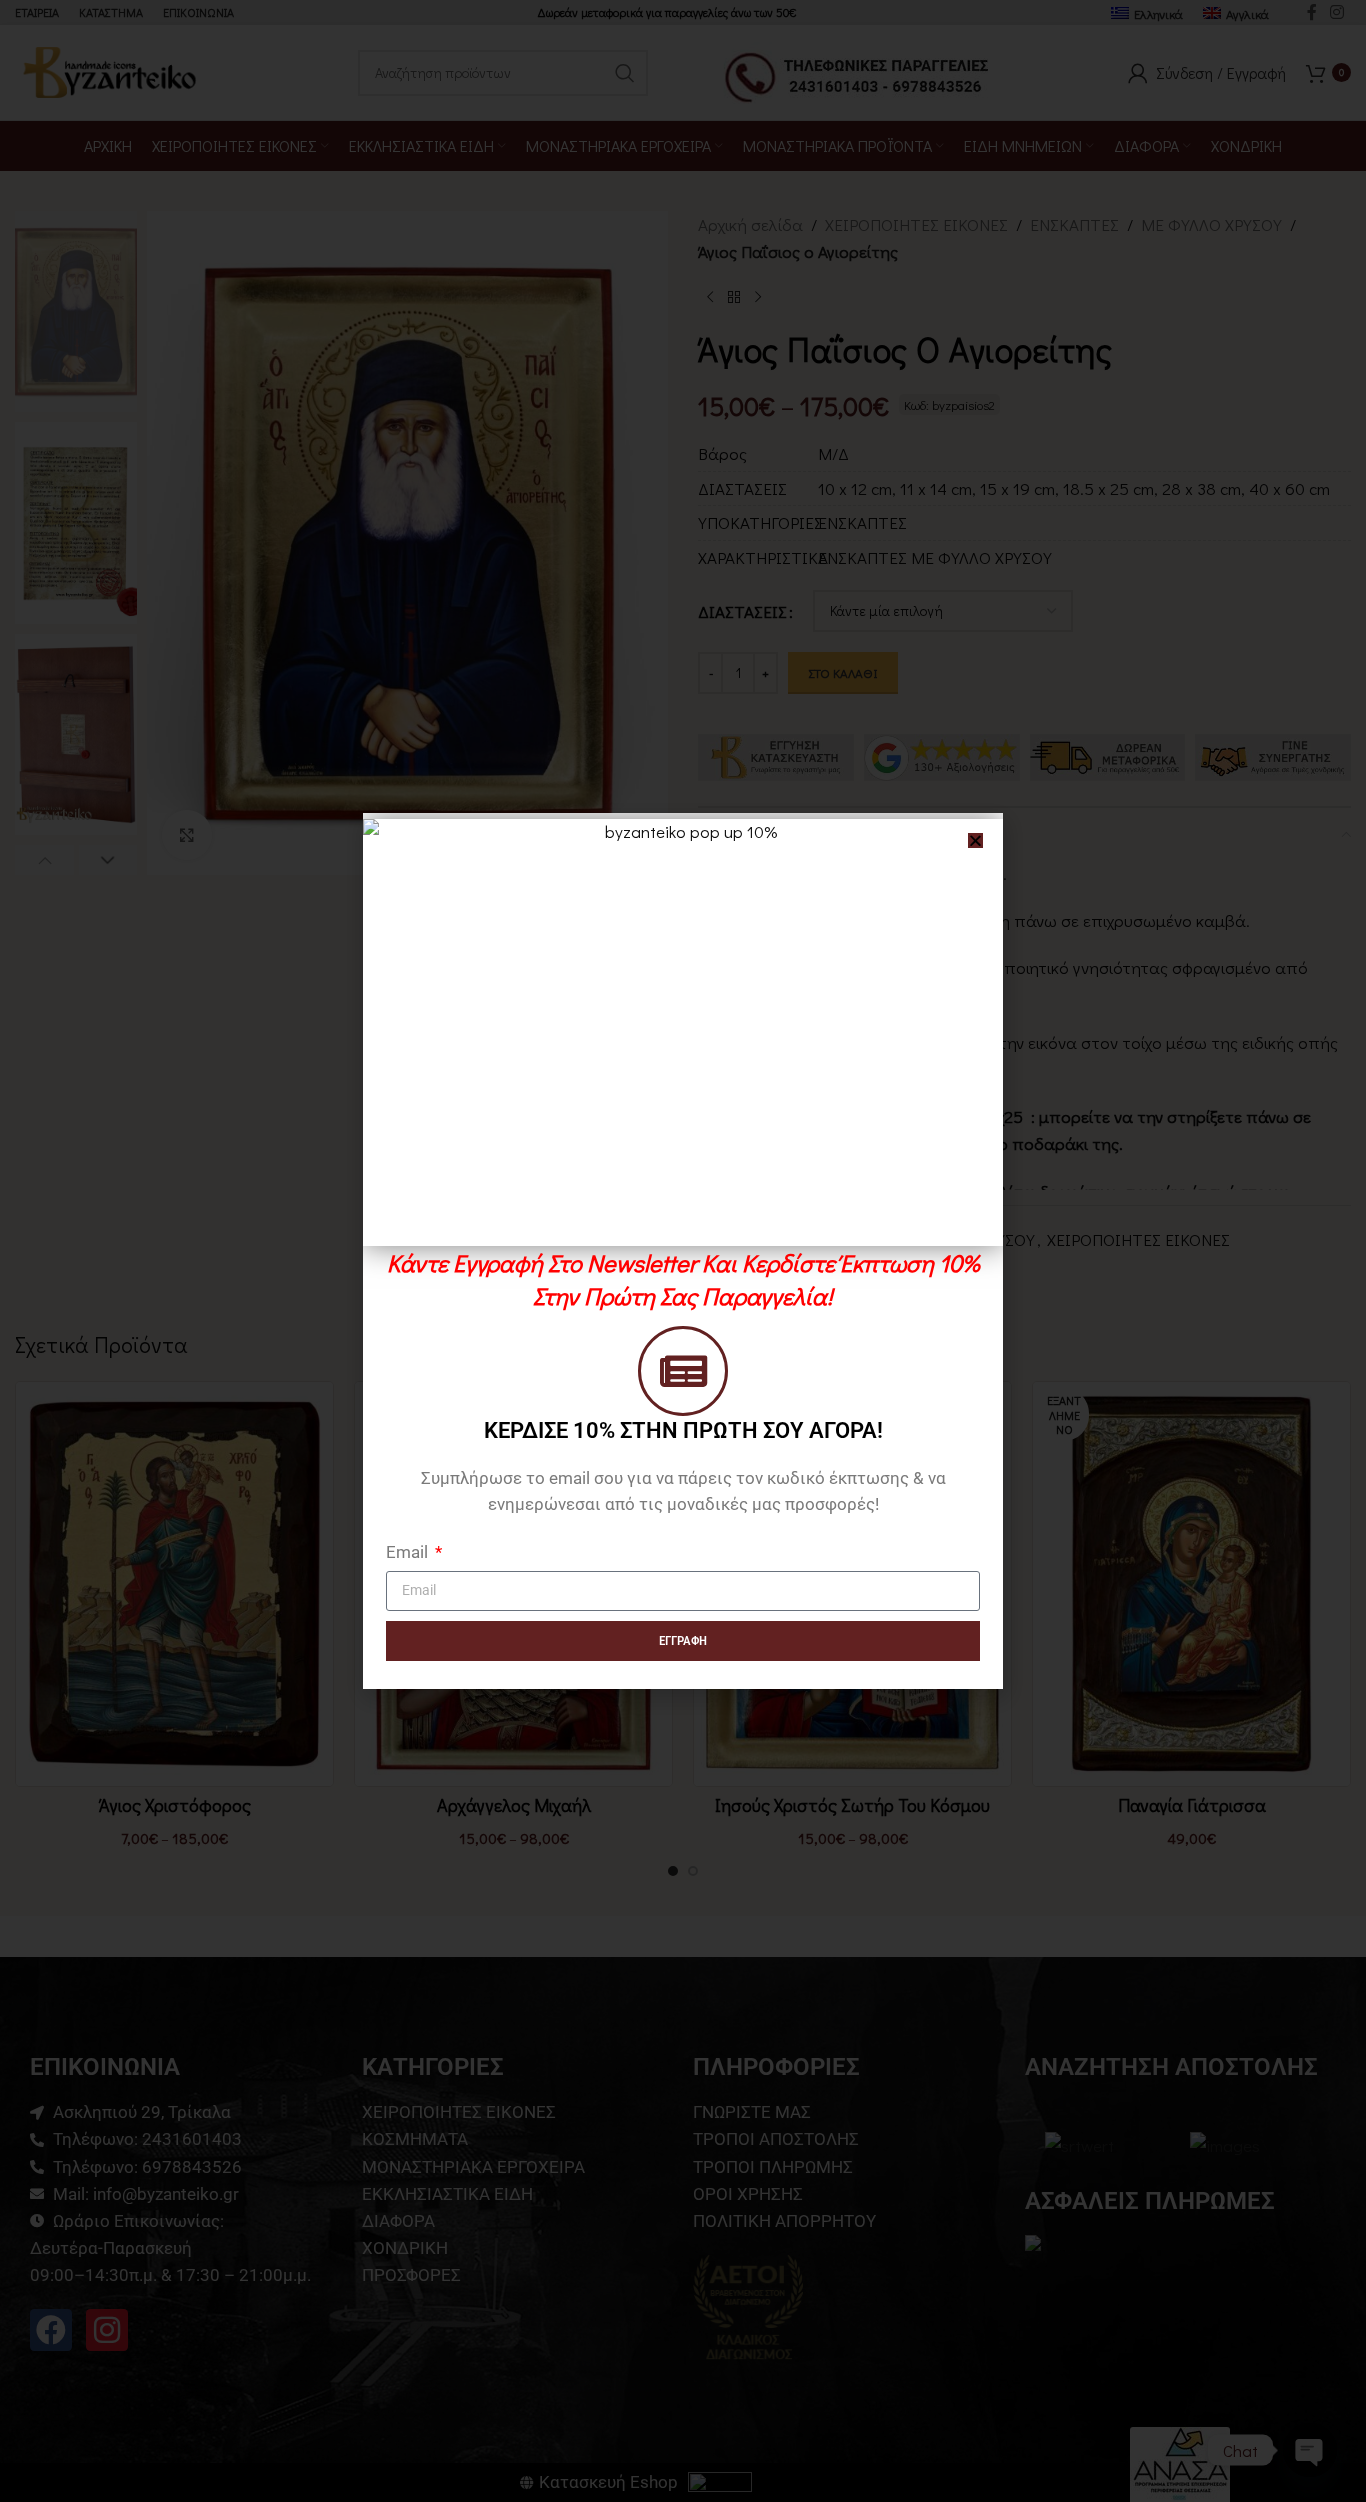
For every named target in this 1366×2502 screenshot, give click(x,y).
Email (409, 1552)
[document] (683, 1251)
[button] (975, 840)
